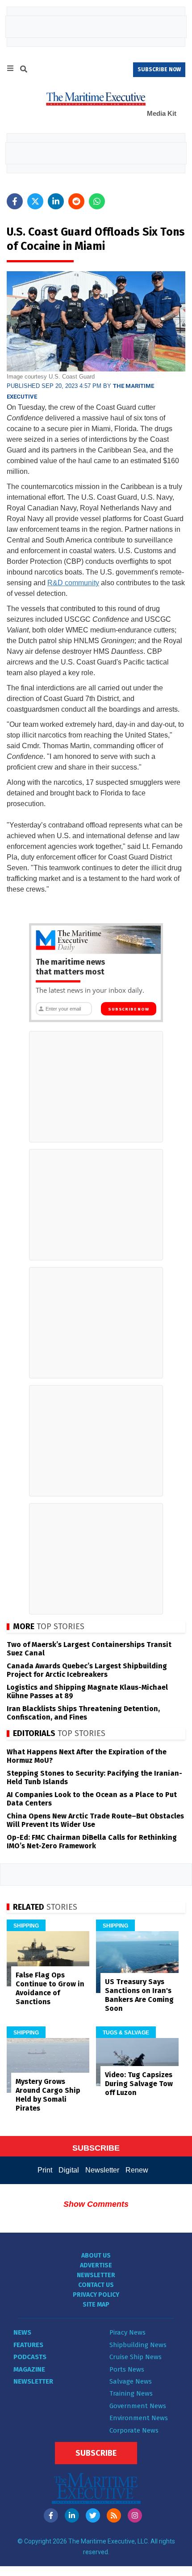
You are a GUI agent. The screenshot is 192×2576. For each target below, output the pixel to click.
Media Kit (162, 113)
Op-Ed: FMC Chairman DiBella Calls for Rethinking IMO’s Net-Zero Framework (92, 1842)
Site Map (96, 2305)
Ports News (127, 2369)
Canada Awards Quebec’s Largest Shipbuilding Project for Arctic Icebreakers (87, 1670)
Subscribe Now (128, 1009)
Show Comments (96, 2204)
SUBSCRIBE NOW (159, 69)
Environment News (139, 2418)
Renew (137, 2170)
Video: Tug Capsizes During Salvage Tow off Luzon (139, 2084)
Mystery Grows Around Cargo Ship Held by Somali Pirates (48, 2095)
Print (45, 2170)
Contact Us (96, 2285)
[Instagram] (135, 2515)
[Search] (24, 70)
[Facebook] (51, 2515)
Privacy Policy (96, 2295)
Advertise (96, 2265)
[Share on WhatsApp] (97, 201)
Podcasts (30, 2357)
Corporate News (134, 2430)
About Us (96, 2256)
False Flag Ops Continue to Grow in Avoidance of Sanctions (50, 1988)
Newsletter (102, 2170)
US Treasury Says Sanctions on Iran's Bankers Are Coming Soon (139, 1995)
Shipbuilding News (138, 2345)
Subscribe (96, 2453)
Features (28, 2345)
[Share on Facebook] (15, 201)
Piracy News (127, 2332)
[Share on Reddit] (76, 201)
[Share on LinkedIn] (56, 201)
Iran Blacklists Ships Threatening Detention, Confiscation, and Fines (83, 1713)
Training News (131, 2393)
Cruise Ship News (136, 2357)
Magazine (29, 2369)
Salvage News (131, 2381)
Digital (69, 2170)
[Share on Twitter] (35, 201)
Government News (138, 2406)
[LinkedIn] (72, 2515)
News (22, 2332)
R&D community (73, 583)
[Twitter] (93, 2515)
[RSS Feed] (114, 2515)
